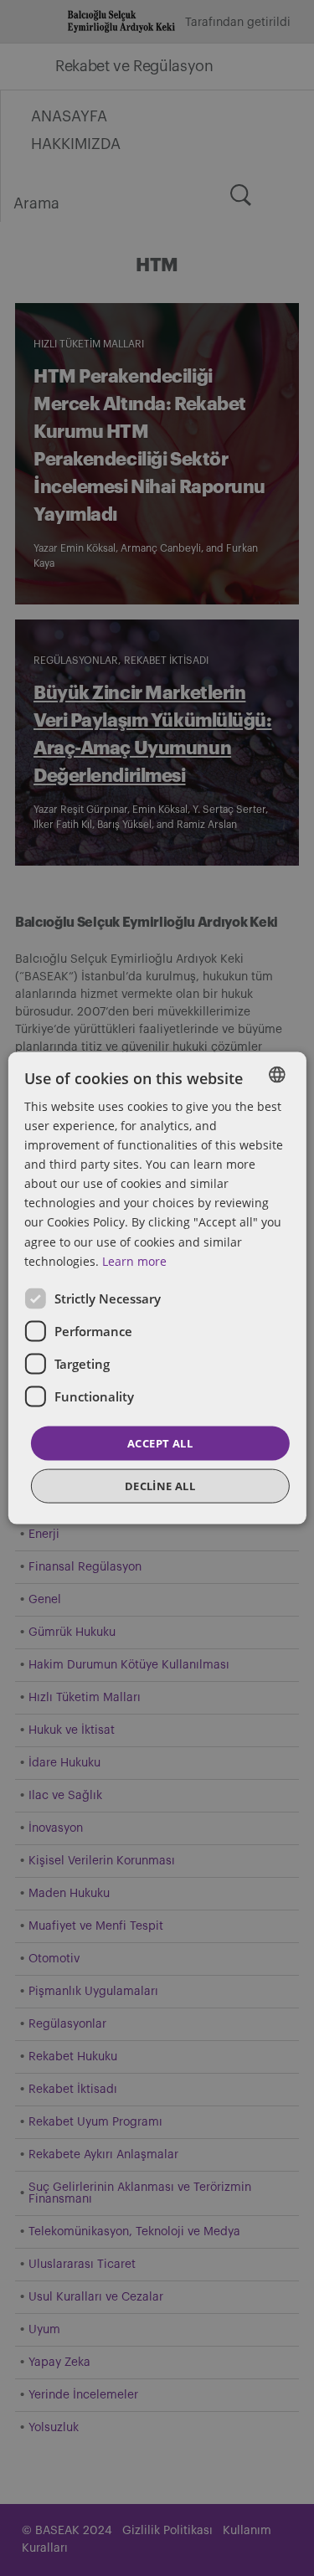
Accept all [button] (160, 1442)
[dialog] (157, 1288)
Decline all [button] (160, 1486)
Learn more (134, 1260)
